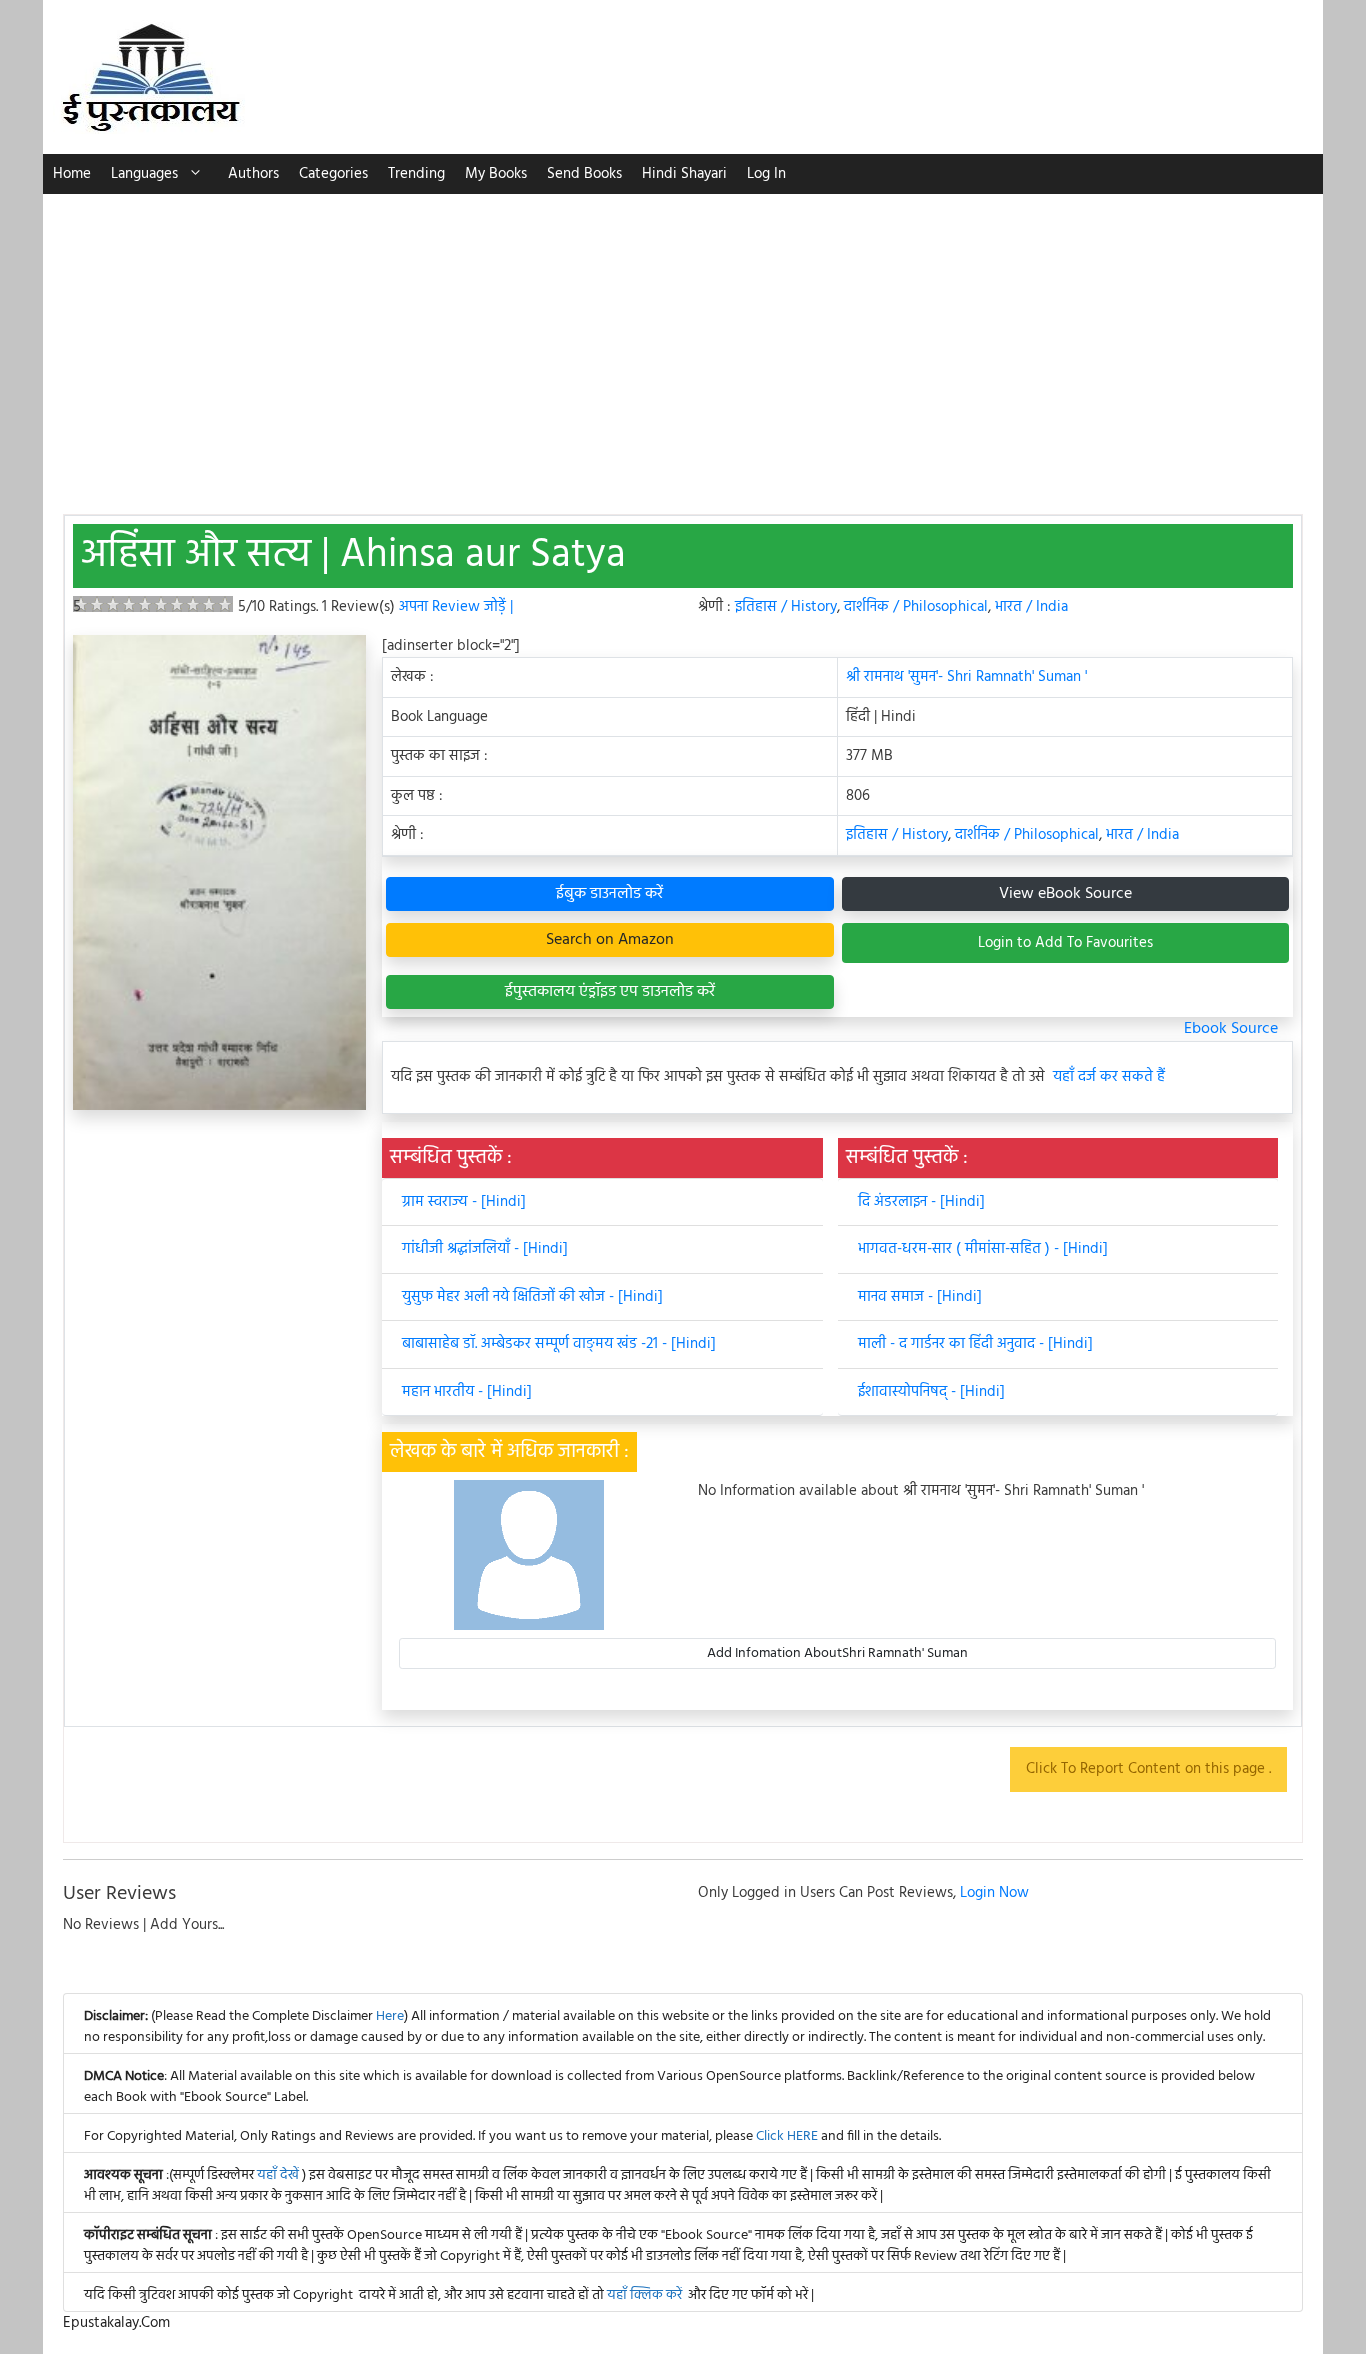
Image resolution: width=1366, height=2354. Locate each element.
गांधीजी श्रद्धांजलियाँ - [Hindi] (485, 1249)
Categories (333, 174)
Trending (416, 174)
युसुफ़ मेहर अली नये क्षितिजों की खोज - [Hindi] (532, 1297)
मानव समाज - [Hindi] (920, 1297)
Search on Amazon (610, 940)
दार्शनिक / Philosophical (916, 607)
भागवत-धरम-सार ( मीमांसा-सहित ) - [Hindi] (983, 1249)
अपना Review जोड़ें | (456, 607)
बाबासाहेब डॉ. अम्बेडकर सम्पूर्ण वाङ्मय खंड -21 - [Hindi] (559, 1344)
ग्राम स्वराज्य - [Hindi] (464, 1202)
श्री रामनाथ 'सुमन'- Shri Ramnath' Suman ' (966, 677)
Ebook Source (1231, 1029)
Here (390, 2016)
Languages (144, 174)
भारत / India (1031, 607)
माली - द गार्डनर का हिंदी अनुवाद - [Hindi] (975, 1344)
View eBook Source (1065, 894)
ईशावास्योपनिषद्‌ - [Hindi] (931, 1392)
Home (72, 174)
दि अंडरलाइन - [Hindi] (921, 1202)
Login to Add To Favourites (1065, 943)
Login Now (994, 1893)
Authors (253, 174)
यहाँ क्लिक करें (644, 2295)
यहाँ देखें (279, 2175)
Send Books (584, 174)
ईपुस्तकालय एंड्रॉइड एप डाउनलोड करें (610, 992)
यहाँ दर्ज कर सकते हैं (1109, 1077)
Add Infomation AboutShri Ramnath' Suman (837, 1653)
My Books (496, 174)
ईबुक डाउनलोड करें (609, 894)
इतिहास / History (786, 607)
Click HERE (787, 2136)
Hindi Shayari (684, 174)
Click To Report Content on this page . (1148, 1769)
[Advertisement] (683, 344)
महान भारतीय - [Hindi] (467, 1392)
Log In (766, 174)
